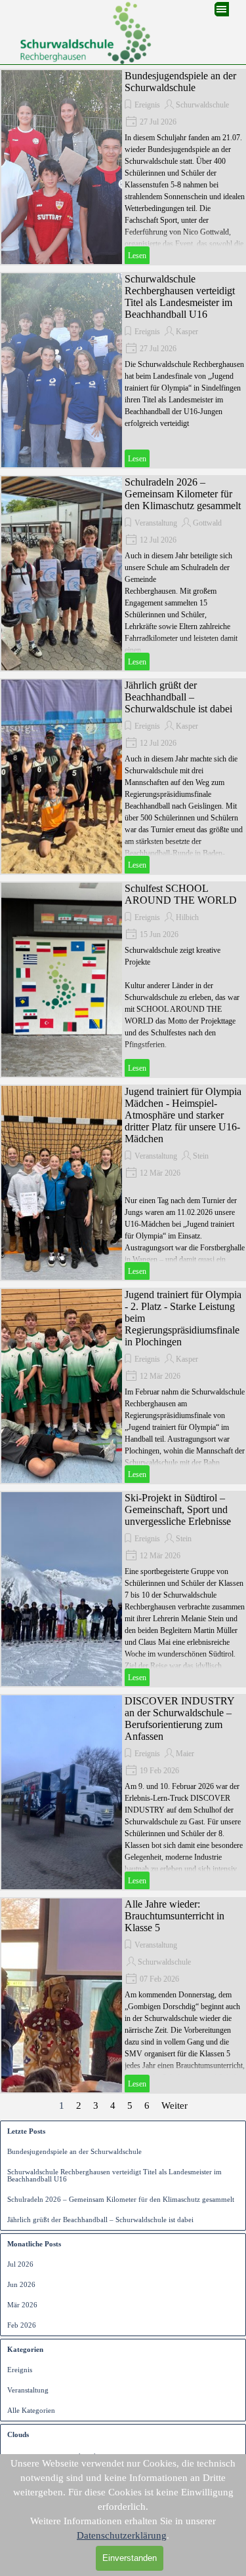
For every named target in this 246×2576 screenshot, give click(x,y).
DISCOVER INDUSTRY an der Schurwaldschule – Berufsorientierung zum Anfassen (179, 1719)
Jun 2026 (21, 2285)
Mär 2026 (22, 2305)
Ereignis (147, 105)
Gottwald (207, 523)
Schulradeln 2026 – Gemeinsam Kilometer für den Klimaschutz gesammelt (183, 494)
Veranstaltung (156, 523)
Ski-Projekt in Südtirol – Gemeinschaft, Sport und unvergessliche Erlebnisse (178, 1509)
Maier (185, 1754)
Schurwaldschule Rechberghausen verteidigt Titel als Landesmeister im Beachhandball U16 (180, 297)
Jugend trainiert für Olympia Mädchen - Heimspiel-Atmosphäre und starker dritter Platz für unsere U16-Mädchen (183, 1115)
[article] (123, 167)
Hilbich (187, 917)
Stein (201, 1156)
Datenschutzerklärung (122, 2535)
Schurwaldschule (202, 105)
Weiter (174, 2105)
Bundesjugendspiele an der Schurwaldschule (180, 82)
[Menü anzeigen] (222, 9)
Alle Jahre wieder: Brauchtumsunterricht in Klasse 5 (174, 1916)
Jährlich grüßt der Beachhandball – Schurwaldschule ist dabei (178, 697)
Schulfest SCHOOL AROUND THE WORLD (181, 894)
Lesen (137, 256)
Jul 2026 (20, 2264)
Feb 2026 (22, 2325)
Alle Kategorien (31, 2411)
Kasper (187, 332)
